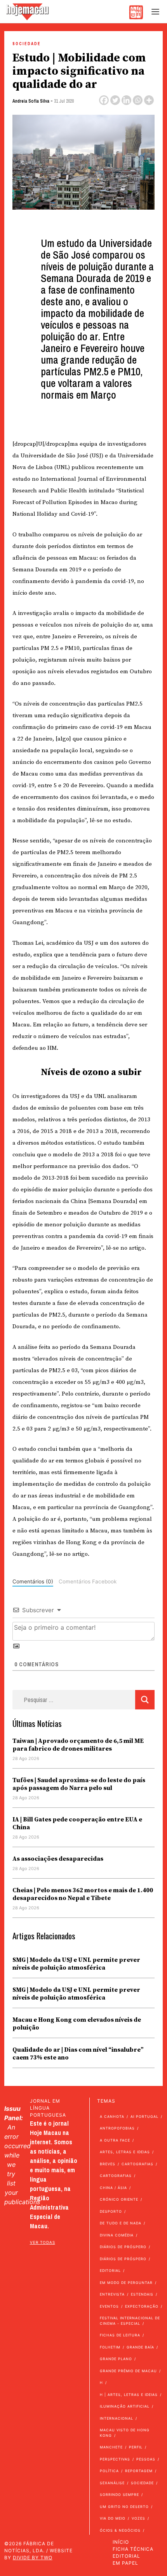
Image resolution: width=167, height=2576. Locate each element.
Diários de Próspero (123, 2247)
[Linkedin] (126, 100)
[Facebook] (104, 100)
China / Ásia (113, 2188)
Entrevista (112, 2294)
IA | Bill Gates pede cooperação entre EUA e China (77, 1823)
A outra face (115, 2140)
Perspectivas (115, 2459)
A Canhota (112, 2116)
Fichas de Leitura (120, 2335)
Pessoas (146, 2459)
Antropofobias (117, 2128)
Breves (108, 2164)
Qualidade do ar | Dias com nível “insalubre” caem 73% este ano (78, 2054)
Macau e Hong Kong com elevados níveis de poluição (77, 2024)
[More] (149, 100)
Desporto (111, 2211)
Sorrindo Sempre (119, 2495)
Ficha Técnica (133, 2549)
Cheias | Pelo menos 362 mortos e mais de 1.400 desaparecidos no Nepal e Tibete (83, 1894)
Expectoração (142, 2306)
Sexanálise (112, 2483)
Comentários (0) (33, 1581)
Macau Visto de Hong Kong (125, 2433)
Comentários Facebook (88, 1581)
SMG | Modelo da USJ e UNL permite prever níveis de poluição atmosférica (76, 1964)
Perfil (136, 2447)
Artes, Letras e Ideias (125, 2152)
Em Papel (125, 2563)
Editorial (110, 2270)
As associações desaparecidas (58, 1859)
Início (121, 2542)
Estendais (142, 2294)
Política (109, 2471)
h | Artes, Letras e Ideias (129, 2395)
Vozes (138, 2518)
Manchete (111, 2447)
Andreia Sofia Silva (31, 101)
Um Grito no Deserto (124, 2507)
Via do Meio (113, 2518)
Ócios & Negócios (120, 2530)
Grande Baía (140, 2347)
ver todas (43, 2242)
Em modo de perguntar (126, 2283)
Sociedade (27, 44)
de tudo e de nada (121, 2223)
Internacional (117, 2418)
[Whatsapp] (138, 100)
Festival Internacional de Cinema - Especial (130, 2321)
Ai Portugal (144, 2116)
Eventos (109, 2306)
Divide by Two (33, 2558)
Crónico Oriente (119, 2199)
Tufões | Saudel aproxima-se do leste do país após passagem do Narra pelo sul (79, 1784)
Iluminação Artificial (125, 2406)
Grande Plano (116, 2359)
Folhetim (110, 2347)
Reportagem (139, 2471)
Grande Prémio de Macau (128, 2371)
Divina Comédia (117, 2235)
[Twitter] (115, 100)
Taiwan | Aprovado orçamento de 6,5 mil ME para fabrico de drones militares (78, 1745)
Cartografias (137, 2164)
